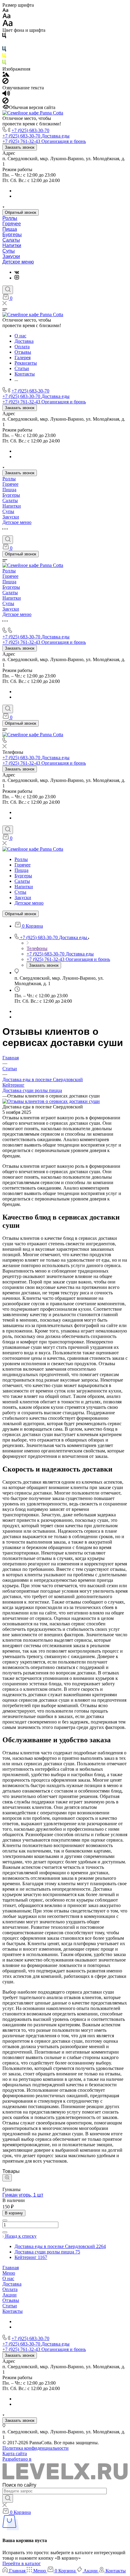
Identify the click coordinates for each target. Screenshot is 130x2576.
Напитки (12, 245)
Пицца (10, 229)
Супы (9, 251)
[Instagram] (17, 278)
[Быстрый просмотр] (7, 2178)
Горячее (12, 224)
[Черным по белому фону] (4, 37)
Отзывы (11, 2300)
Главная (11, 2268)
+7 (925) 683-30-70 (30, 130)
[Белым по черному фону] (4, 43)
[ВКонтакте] (17, 272)
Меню (9, 2273)
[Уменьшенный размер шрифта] (5, 10)
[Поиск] (8, 290)
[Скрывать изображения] (5, 82)
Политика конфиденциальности (36, 2448)
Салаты (11, 240)
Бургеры (12, 235)
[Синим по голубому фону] (4, 50)
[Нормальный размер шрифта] (6, 17)
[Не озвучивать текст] (5, 102)
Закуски (11, 256)
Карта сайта (15, 2453)
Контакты (13, 2311)
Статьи (10, 2306)
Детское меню (18, 262)
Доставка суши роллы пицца (32, 1090)
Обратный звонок (21, 212)
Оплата (10, 2289)
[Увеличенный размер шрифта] (8, 25)
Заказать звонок (20, 147)
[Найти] (8, 2498)
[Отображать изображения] (6, 75)
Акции (10, 2295)
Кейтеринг (13, 1085)
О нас (8, 2278)
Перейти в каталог (22, 2563)
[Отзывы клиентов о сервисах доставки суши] (51, 1101)
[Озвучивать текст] (6, 95)
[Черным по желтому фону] (4, 57)
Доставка (12, 2284)
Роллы (10, 218)
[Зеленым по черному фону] (4, 63)
